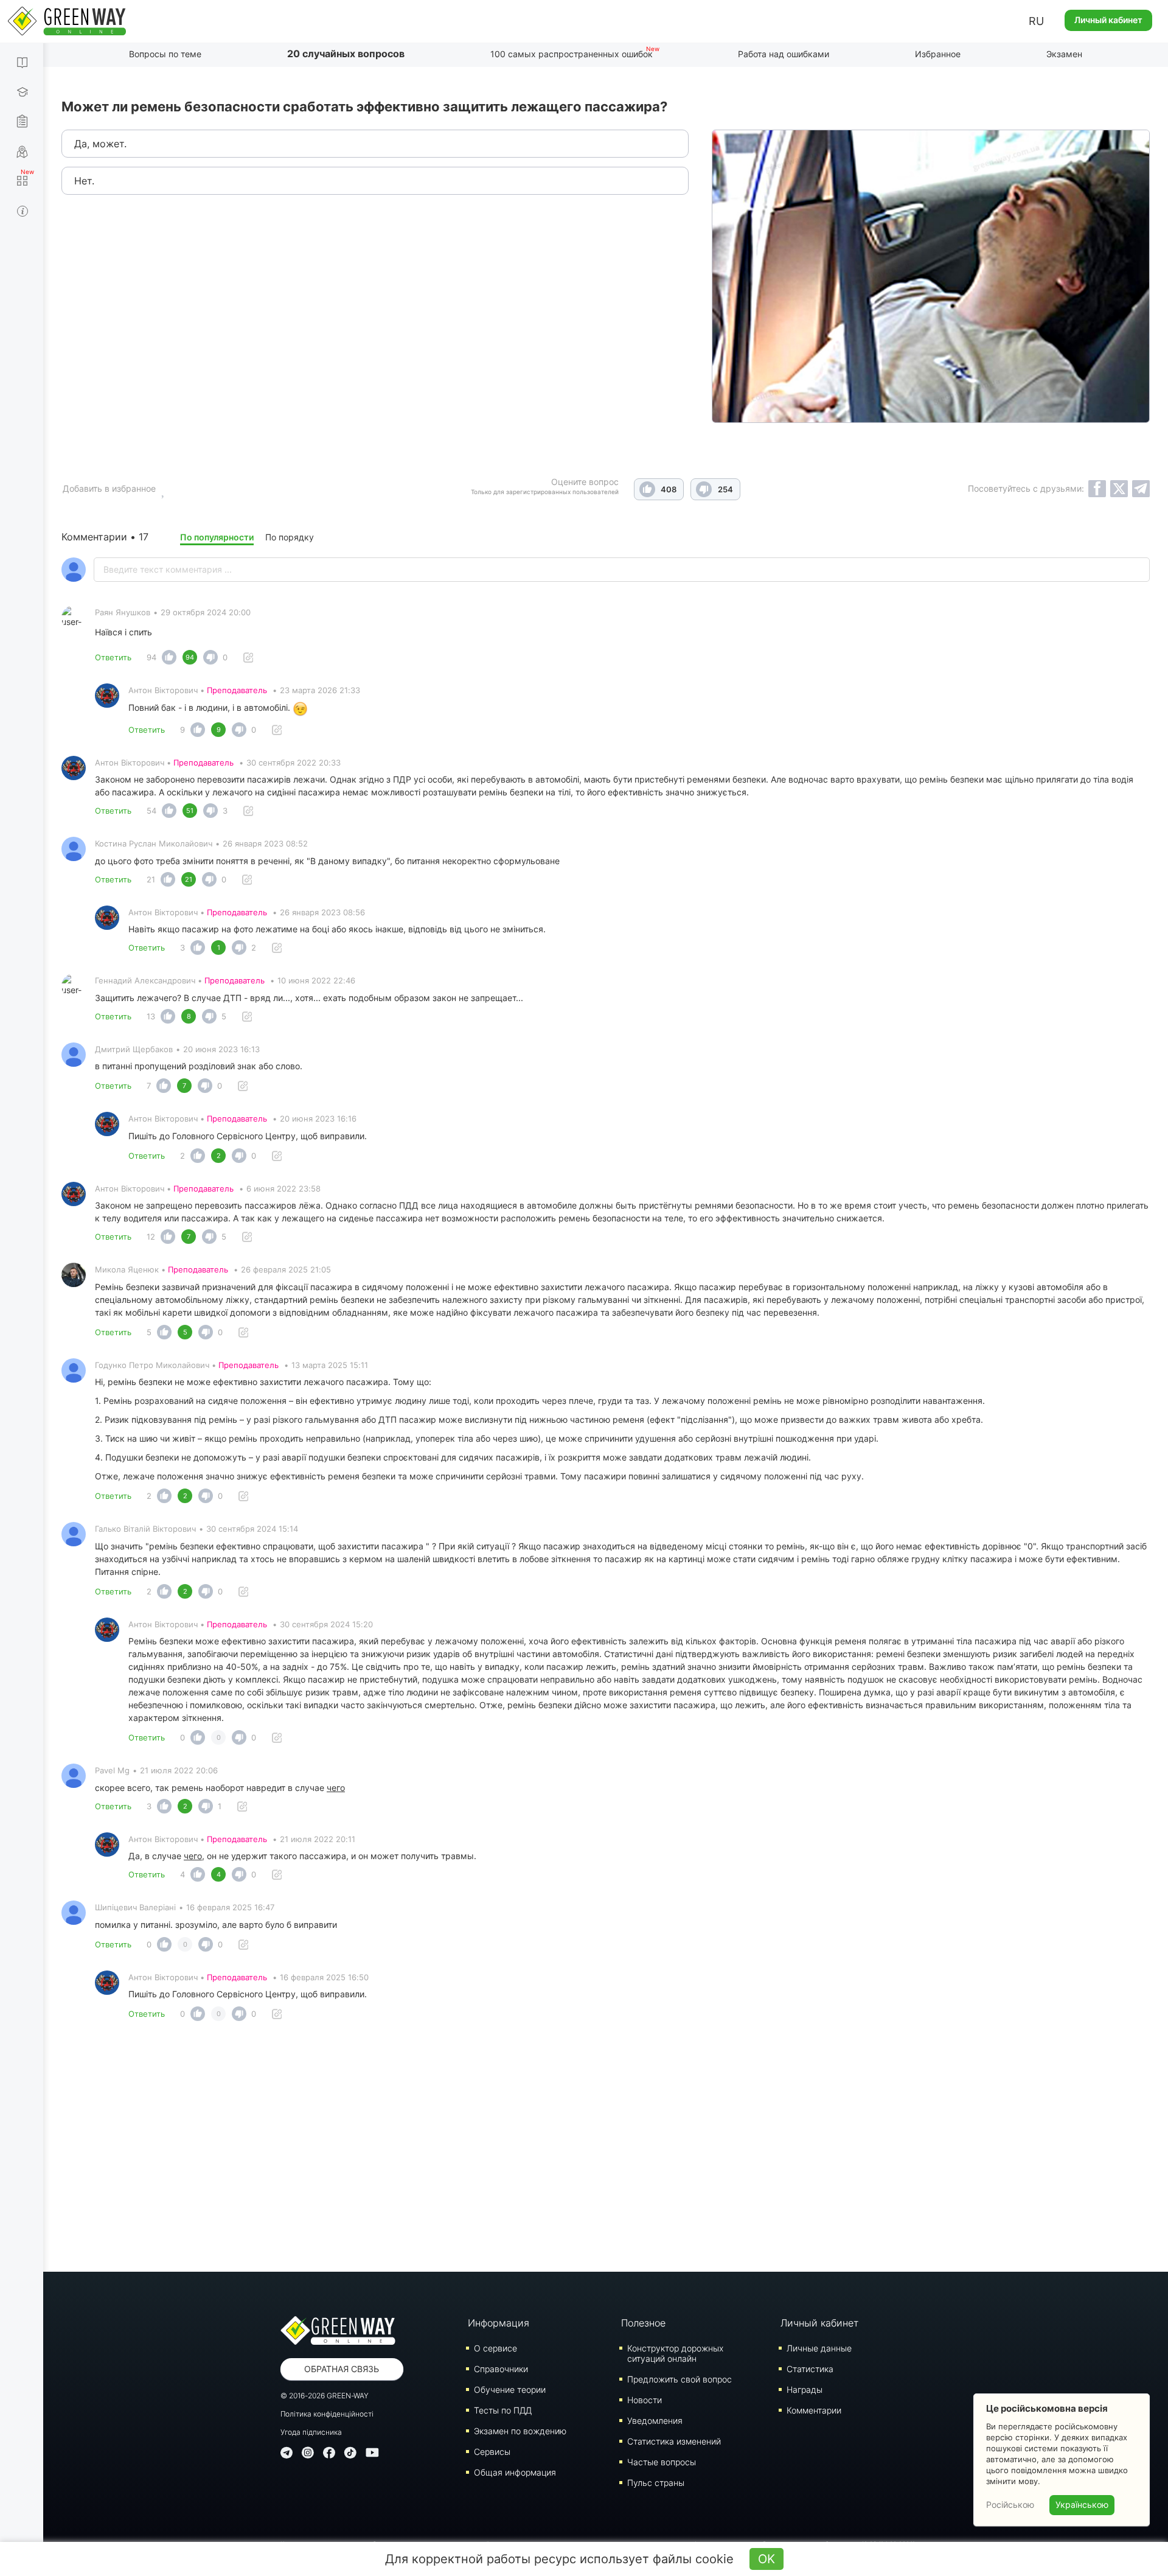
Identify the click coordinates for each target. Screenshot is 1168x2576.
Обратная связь (342, 2369)
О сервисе (495, 2348)
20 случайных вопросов (346, 54)
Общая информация (515, 2472)
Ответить (113, 657)
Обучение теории (510, 2389)
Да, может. (100, 144)
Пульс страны (656, 2483)
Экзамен (1064, 54)
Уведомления (655, 2421)
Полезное (643, 2323)
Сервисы (492, 2452)
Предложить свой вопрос (680, 2379)
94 (151, 657)
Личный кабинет (1108, 20)
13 (151, 1016)
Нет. (84, 181)
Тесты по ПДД (503, 2410)
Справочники (501, 2369)
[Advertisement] (606, 2150)
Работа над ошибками (784, 54)
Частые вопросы (662, 2462)
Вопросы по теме (165, 54)
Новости (645, 2400)
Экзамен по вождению (520, 2431)
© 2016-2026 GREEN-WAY (325, 2396)
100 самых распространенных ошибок (572, 54)
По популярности (217, 537)
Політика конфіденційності (327, 2414)
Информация (499, 2323)
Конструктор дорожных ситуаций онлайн (675, 2353)
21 (151, 879)
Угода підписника (311, 2432)
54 (151, 811)
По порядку (290, 537)
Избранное (938, 54)
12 (151, 1237)
